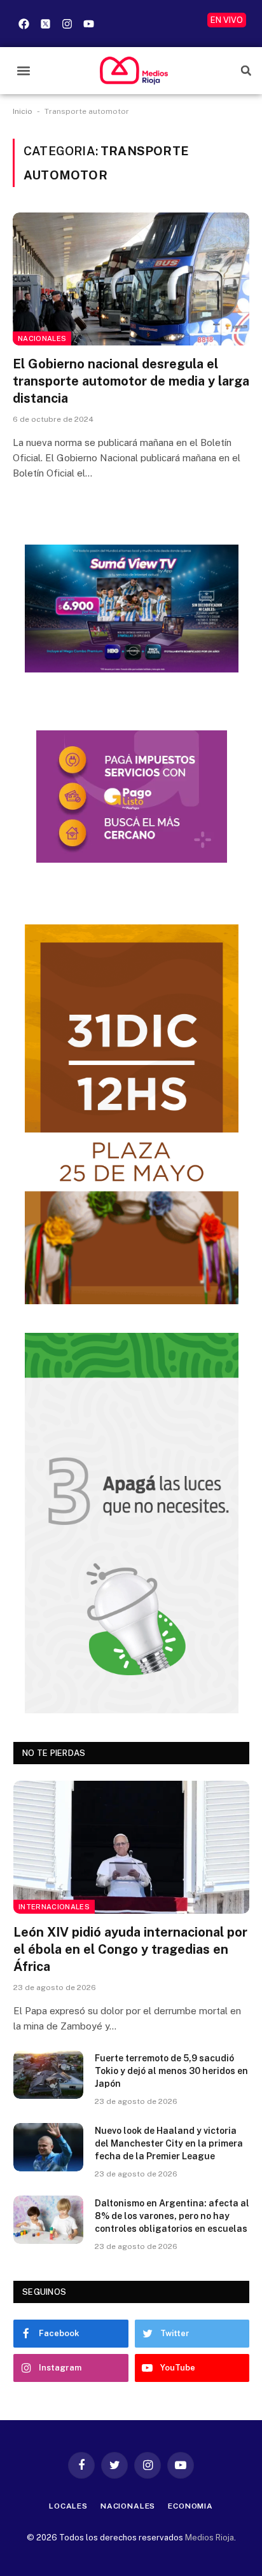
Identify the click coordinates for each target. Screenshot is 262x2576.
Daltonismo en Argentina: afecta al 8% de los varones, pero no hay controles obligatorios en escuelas (172, 2216)
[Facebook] (24, 24)
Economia (190, 2506)
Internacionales (54, 1907)
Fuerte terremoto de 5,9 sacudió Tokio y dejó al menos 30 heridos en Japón (171, 2071)
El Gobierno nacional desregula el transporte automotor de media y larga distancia (131, 381)
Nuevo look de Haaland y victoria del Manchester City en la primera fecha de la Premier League (169, 2143)
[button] (23, 71)
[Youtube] (88, 24)
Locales (68, 2506)
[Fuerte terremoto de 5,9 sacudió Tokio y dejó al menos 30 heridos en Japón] (48, 2075)
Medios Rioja (210, 2538)
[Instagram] (67, 24)
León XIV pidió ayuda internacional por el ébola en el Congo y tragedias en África (130, 1949)
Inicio (23, 111)
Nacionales (42, 338)
